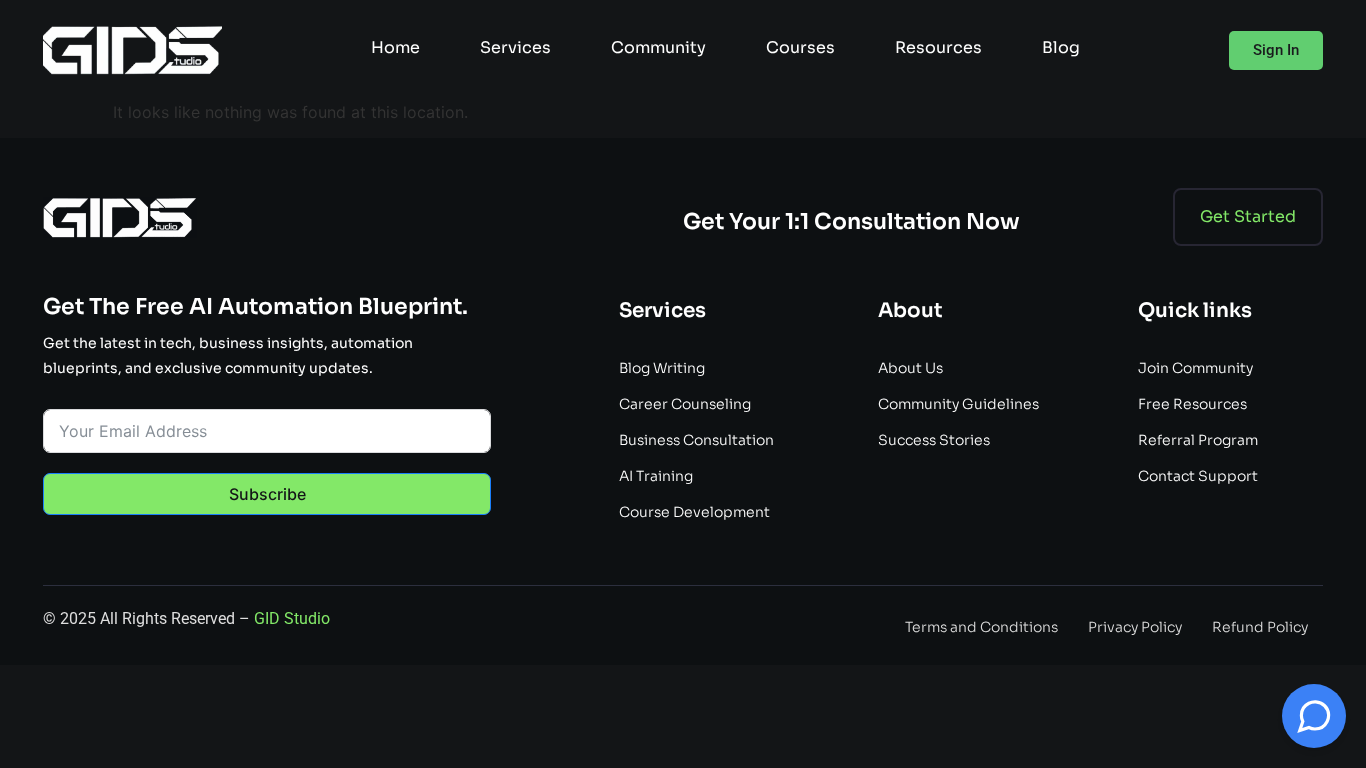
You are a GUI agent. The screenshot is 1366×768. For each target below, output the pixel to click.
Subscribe (267, 494)
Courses (800, 47)
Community (658, 47)
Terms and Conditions (981, 627)
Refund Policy (1260, 627)
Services (515, 47)
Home (395, 47)
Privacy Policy (1135, 627)
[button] (1276, 50)
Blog (1061, 47)
